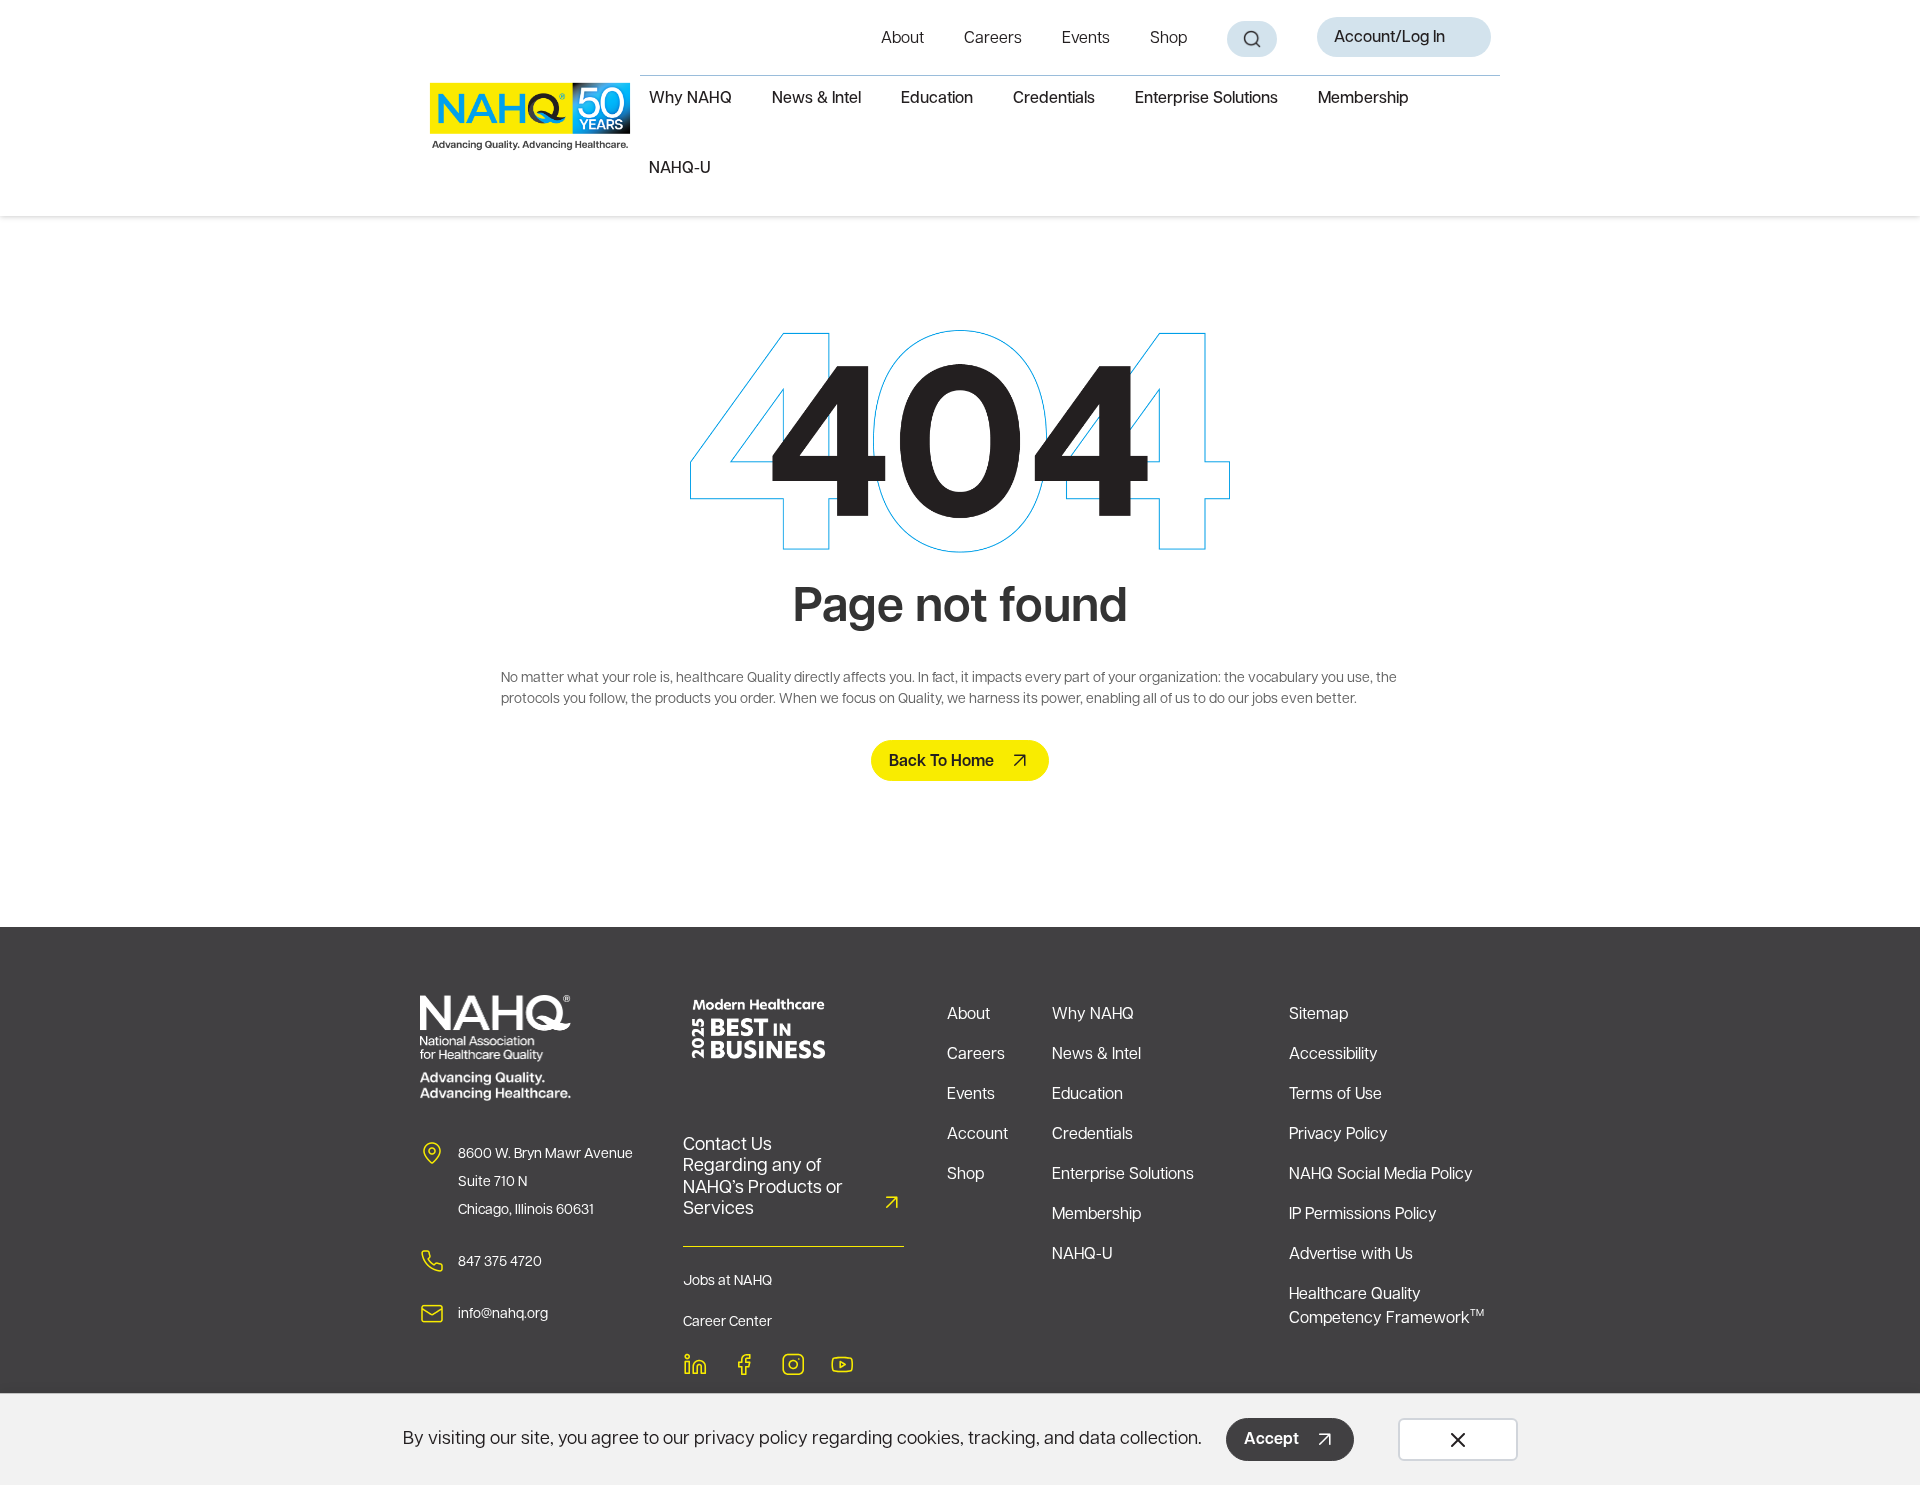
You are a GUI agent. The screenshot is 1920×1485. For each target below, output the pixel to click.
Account (977, 1135)
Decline (1457, 1439)
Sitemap (1318, 1015)
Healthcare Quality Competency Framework (1386, 1307)
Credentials (1054, 99)
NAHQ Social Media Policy (1381, 1175)
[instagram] (793, 1367)
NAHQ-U (680, 169)
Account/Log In (1389, 38)
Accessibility (1333, 1055)
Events (1086, 39)
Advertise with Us (1351, 1255)
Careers (993, 39)
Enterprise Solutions (1206, 99)
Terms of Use (1335, 1095)
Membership (1363, 99)
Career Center (727, 1322)
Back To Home (941, 762)
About (902, 39)
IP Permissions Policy (1363, 1215)
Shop (1168, 39)
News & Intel (816, 99)
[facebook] (744, 1367)
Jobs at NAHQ (727, 1281)
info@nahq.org (503, 1314)
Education (937, 99)
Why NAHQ (690, 99)
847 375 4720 (500, 1262)
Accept (1271, 1440)
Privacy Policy (1338, 1135)
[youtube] (842, 1367)
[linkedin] (695, 1367)
